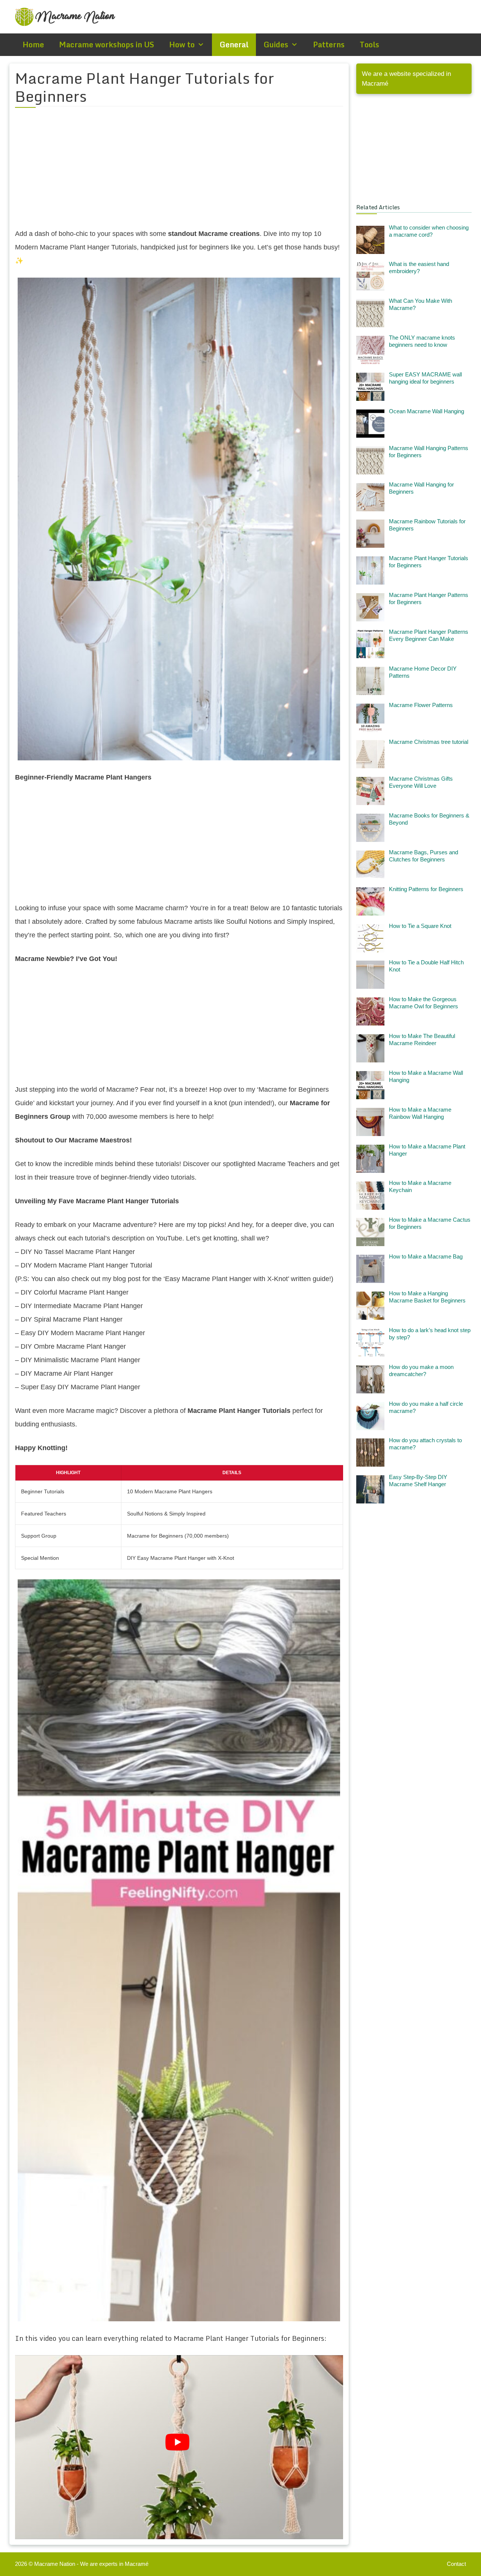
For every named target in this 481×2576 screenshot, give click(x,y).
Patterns (329, 45)
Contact (456, 2564)
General (234, 45)
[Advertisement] (179, 172)
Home (33, 45)
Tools (369, 45)
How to (182, 45)
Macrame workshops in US (107, 45)
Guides (276, 45)
